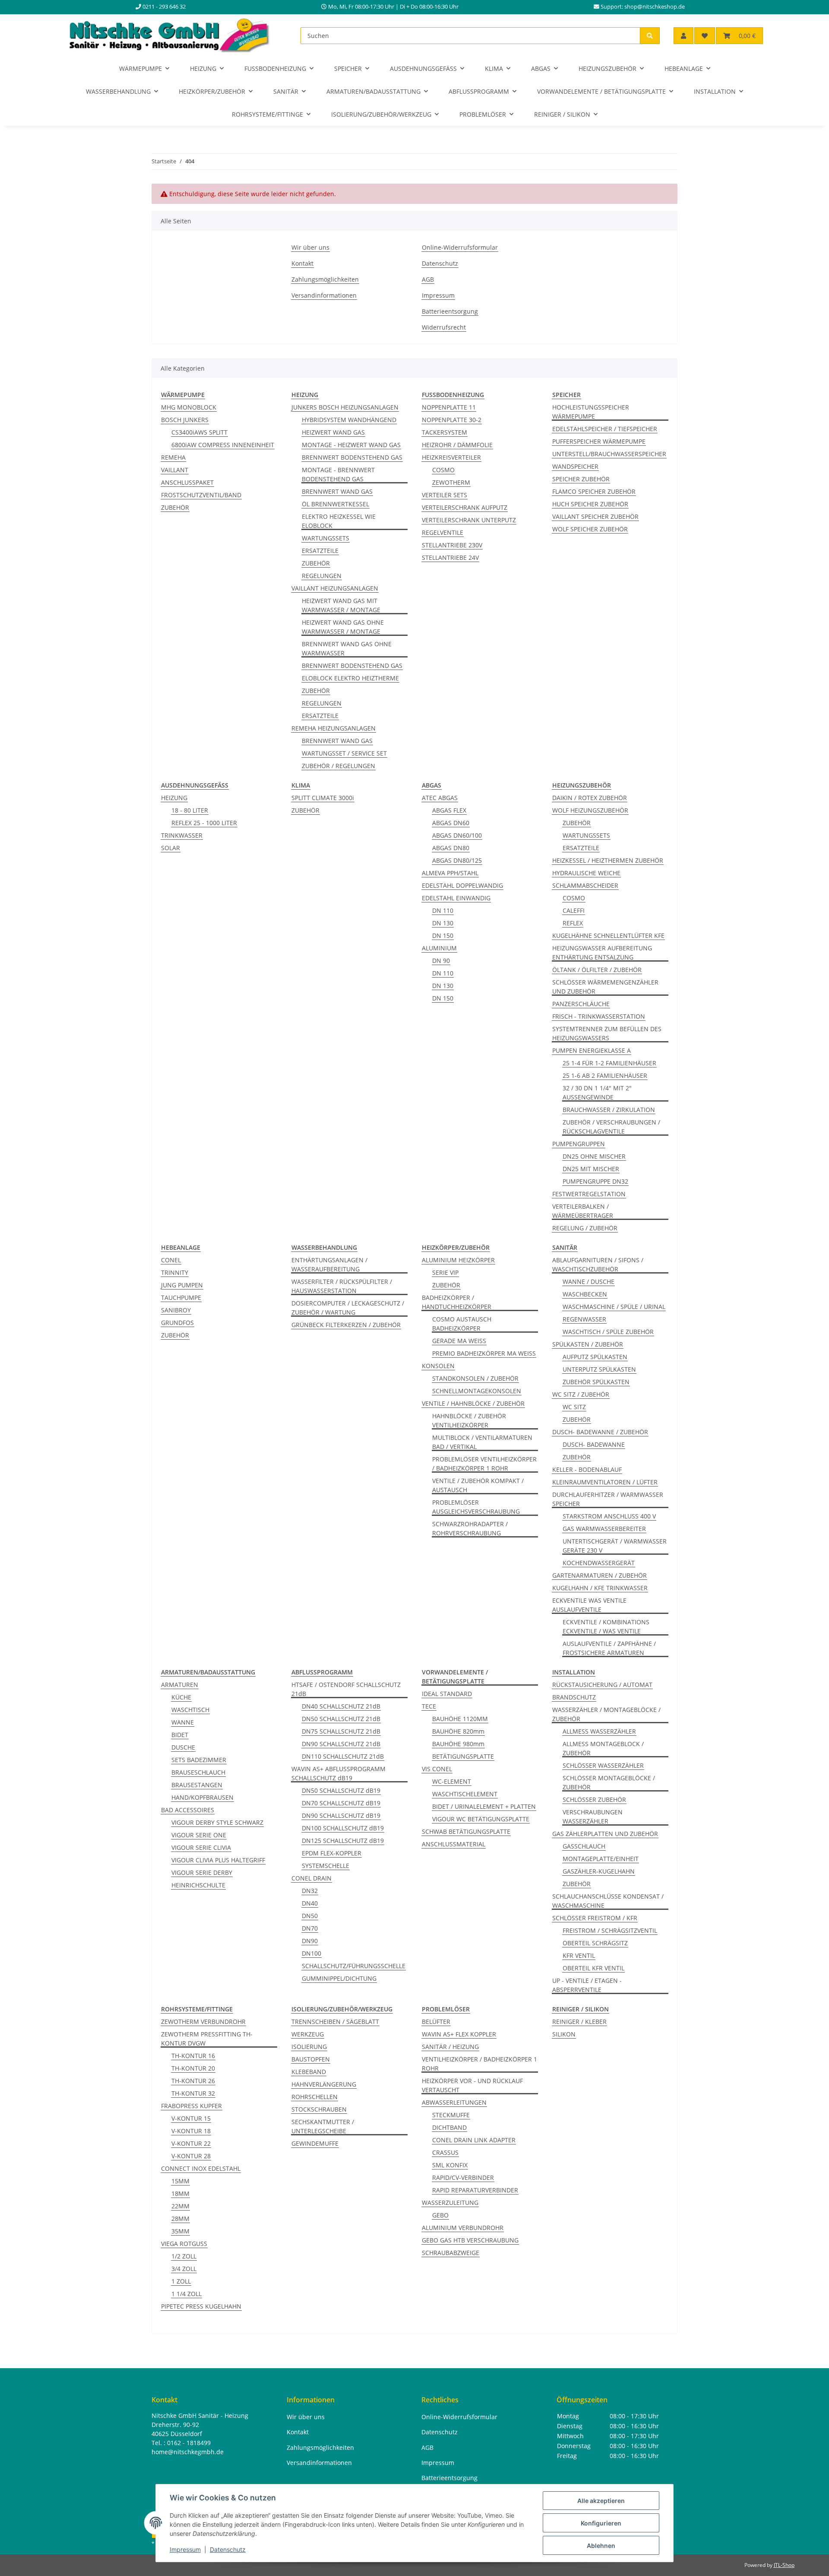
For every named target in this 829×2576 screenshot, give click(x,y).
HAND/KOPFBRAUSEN (203, 1797)
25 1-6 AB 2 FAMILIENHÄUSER (605, 1075)
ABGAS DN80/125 (457, 860)
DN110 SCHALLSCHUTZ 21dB (343, 1756)
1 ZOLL (181, 2281)
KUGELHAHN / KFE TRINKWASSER (600, 1588)
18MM (180, 2193)
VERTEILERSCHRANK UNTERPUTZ (469, 520)
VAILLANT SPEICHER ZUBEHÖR (595, 516)
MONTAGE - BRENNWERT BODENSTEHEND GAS (338, 474)
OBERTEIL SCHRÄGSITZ (595, 1943)
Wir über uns (310, 247)
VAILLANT (175, 470)
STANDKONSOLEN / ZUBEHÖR (475, 1378)
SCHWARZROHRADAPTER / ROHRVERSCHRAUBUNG (470, 1528)
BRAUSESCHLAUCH (198, 1772)
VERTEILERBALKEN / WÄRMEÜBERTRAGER (583, 1211)
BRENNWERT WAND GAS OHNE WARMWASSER (347, 648)
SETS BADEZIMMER (199, 1760)
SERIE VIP (445, 1272)
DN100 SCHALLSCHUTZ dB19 (343, 1828)
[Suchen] (650, 36)
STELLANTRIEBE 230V (452, 545)
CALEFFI (574, 910)
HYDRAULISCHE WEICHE (586, 873)
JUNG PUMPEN (182, 1285)
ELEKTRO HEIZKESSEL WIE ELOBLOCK (339, 521)
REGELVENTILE (443, 532)
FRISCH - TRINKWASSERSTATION (599, 1016)
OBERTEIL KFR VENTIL (593, 1968)
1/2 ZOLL (184, 2256)
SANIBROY (176, 1310)
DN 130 (443, 923)
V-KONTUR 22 (191, 2143)
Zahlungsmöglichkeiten (325, 279)
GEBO (440, 2215)
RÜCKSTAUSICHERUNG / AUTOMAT (602, 1685)
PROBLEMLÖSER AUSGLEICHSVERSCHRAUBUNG (476, 1507)
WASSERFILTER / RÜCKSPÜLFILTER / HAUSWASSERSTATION (342, 1286)
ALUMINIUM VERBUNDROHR (463, 2228)
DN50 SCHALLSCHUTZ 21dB (341, 1719)
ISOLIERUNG (309, 2047)
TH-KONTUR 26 (193, 2081)
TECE (429, 1706)
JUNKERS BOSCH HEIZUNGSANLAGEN (345, 407)
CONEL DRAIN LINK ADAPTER (474, 2140)
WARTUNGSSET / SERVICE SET (344, 753)
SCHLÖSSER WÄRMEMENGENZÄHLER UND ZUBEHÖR (605, 987)
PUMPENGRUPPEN (579, 1144)
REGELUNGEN (322, 576)
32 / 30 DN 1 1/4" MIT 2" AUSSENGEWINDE (597, 1093)
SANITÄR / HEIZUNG (450, 2047)
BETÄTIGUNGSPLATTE (463, 1756)
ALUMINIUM (439, 948)
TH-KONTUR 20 (193, 2068)
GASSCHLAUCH (584, 1846)
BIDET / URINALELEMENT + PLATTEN (484, 1806)
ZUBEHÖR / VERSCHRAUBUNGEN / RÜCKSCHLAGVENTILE (611, 1127)
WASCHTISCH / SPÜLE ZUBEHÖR (608, 1332)
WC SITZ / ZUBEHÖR (581, 1394)
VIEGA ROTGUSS (184, 2244)
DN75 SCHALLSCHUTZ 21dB (341, 1731)
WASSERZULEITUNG (450, 2203)
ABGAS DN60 (451, 823)
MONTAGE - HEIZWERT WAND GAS (351, 445)
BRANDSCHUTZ (574, 1697)
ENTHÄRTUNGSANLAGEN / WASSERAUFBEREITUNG (329, 1264)
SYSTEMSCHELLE (326, 1866)
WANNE (183, 1722)
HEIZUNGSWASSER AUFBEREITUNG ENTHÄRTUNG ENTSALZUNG (602, 953)
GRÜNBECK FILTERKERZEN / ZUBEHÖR (346, 1325)
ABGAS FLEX (449, 810)
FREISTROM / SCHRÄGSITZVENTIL (610, 1930)
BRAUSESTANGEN (197, 1785)
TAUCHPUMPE (181, 1298)
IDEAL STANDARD (447, 1694)
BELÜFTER (436, 2022)
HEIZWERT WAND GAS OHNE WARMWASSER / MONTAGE (343, 627)
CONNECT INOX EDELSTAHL (201, 2168)
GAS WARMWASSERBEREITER (604, 1529)
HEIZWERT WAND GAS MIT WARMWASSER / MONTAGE (341, 605)
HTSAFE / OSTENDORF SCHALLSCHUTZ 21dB (346, 1689)
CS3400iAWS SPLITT (199, 432)
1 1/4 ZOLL (187, 2294)
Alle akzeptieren (601, 2501)
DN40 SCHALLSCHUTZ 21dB (341, 1706)
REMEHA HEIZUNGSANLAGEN (334, 728)
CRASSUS (445, 2152)
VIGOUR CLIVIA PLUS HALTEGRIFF (218, 1860)
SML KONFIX (450, 2165)
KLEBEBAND (309, 2072)
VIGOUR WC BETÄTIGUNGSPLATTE (481, 1819)
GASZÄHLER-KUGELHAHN (599, 1871)
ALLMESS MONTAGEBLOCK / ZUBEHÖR (603, 1748)
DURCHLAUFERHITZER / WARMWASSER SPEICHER (608, 1499)
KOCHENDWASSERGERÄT (599, 1563)
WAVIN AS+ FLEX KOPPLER (459, 2034)
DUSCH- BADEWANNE (594, 1444)
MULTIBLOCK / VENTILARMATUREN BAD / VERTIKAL (482, 1442)
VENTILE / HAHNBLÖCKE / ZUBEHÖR (473, 1403)
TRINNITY (175, 1272)
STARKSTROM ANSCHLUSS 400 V (609, 1516)
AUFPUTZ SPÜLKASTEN (595, 1357)
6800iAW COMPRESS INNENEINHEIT (223, 445)
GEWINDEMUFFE (315, 2143)
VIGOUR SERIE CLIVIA (201, 1847)
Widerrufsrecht (444, 327)
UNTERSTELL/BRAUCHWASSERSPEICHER (609, 454)
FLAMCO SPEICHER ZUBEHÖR (594, 491)
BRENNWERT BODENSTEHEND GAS (352, 457)
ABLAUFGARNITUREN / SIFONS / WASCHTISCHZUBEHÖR (598, 1264)
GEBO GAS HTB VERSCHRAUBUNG (470, 2240)
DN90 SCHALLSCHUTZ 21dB (341, 1744)
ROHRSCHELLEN (315, 2097)
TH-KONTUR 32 (193, 2093)
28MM (180, 2219)
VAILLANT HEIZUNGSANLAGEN (335, 588)
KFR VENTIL (579, 1955)
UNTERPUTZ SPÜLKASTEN (599, 1369)
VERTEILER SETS (445, 495)
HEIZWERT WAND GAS (333, 432)
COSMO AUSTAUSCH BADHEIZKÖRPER (462, 1324)
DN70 (310, 1928)
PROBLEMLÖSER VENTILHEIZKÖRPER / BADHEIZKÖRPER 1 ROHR (484, 1464)
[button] (683, 36)
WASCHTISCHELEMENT (465, 1794)
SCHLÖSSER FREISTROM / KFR (595, 1918)
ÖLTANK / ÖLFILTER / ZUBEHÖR (597, 970)
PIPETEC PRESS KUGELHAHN (201, 2306)
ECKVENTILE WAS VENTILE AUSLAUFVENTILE (589, 1605)
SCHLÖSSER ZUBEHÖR (594, 1799)
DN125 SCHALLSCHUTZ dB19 (343, 1841)
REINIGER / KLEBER (579, 2022)
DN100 (312, 1953)
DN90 (310, 1941)
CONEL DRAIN (312, 1878)
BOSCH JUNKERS (185, 420)
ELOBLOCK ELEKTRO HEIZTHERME (350, 678)
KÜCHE (181, 1697)
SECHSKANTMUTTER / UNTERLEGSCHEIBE (323, 2126)
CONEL (171, 1260)
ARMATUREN (180, 1685)
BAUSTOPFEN (311, 2059)
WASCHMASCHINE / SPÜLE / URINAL (614, 1307)
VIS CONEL (437, 1769)
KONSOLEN (438, 1366)
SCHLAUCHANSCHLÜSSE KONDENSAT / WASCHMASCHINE (608, 1901)
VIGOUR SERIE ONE (199, 1835)
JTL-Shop (784, 2565)
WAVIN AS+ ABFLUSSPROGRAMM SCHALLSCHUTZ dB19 (339, 1773)
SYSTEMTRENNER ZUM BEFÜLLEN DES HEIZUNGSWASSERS (607, 1033)
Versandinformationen (324, 295)
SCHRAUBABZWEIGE (451, 2253)
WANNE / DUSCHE (589, 1282)
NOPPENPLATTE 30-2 (452, 420)
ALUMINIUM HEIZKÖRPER (458, 1260)
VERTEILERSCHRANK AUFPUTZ (465, 507)
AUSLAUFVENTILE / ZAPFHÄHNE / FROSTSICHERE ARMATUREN (609, 1648)
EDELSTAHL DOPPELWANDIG (462, 885)
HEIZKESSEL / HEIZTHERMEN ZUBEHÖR (608, 860)
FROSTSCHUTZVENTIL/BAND (201, 495)
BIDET (180, 1735)
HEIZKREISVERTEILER (451, 457)
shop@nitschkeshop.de (655, 7)
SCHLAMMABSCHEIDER (585, 885)
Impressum (185, 2549)
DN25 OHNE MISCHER (594, 1156)
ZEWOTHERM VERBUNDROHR (203, 2022)
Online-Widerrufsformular (460, 247)
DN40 (310, 1903)
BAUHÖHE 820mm (458, 1731)
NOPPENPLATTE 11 (449, 407)
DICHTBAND (449, 2127)
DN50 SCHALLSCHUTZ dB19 (341, 1790)
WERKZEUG (308, 2034)
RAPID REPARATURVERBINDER (475, 2190)
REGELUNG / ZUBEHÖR (585, 1228)
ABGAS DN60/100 (457, 835)
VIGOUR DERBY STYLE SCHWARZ (217, 1822)
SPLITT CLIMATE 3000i (323, 798)
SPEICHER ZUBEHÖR (581, 479)
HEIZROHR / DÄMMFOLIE (457, 445)
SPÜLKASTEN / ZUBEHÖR (588, 1344)
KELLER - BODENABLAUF (587, 1469)
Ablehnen (601, 2546)
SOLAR (171, 848)
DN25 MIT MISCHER (591, 1169)
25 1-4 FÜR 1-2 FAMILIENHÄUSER (609, 1063)
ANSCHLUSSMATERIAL (454, 1844)
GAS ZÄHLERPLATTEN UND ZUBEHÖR (605, 1834)
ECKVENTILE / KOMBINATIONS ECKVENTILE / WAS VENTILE (606, 1626)
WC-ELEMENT (452, 1781)
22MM (180, 2206)
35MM (180, 2231)
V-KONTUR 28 (191, 2156)
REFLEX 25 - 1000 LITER (204, 823)
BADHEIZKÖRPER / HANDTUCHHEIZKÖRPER (457, 1302)
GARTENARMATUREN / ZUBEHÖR (600, 1575)
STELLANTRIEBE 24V (450, 557)
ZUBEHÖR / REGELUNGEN (339, 766)
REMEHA (173, 457)
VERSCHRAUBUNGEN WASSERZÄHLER (593, 1817)
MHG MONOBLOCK (189, 407)
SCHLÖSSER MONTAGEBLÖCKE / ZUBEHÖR (609, 1782)
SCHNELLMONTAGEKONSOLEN (477, 1391)
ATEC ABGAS (440, 798)
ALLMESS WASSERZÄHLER (599, 1731)
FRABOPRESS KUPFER (191, 2106)
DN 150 (443, 935)
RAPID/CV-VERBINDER (463, 2177)
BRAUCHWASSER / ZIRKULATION (609, 1110)
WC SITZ (574, 1407)
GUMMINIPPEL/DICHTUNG (339, 1978)
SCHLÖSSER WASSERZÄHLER (603, 1765)
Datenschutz (228, 2549)
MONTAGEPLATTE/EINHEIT (601, 1859)
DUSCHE (183, 1747)
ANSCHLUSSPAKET (187, 482)
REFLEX (573, 923)
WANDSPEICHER (575, 466)
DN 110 (443, 910)
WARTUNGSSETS (326, 538)
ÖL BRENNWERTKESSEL (335, 504)
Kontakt (302, 263)
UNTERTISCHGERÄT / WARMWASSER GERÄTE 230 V (615, 1546)
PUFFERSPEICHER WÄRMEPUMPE (599, 441)
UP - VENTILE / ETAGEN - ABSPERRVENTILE (587, 1985)
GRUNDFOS (177, 1323)
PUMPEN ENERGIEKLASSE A (592, 1050)
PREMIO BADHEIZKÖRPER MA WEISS (484, 1353)
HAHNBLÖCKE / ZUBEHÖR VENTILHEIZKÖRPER (469, 1420)
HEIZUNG (174, 798)
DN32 (310, 1891)
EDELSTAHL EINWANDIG (456, 898)
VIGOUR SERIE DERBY (202, 1872)
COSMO (443, 470)
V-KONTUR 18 (191, 2131)
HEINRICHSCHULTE (198, 1885)
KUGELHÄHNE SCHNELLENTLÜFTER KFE (608, 935)
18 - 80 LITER (190, 810)
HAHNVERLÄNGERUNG (324, 2084)
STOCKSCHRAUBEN (319, 2109)
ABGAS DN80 (451, 848)
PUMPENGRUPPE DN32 (595, 1181)
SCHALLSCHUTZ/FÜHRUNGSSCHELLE (354, 1966)
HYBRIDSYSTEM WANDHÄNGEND (349, 420)
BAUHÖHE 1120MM (460, 1719)
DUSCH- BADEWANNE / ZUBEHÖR (600, 1432)
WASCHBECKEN (585, 1294)
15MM (180, 2181)
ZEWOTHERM (451, 482)
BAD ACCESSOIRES (188, 1810)
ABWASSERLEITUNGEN (454, 2102)
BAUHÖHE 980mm (458, 1744)
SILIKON (564, 2034)
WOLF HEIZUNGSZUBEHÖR (590, 810)
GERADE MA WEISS (459, 1341)
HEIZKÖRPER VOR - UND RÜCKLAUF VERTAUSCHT (472, 2085)
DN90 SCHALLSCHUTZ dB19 (341, 1815)
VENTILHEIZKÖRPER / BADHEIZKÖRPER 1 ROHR (479, 2064)
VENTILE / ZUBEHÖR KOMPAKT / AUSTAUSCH (478, 1485)
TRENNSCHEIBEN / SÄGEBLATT (335, 2022)
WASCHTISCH (190, 1710)
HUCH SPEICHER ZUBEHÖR (590, 504)
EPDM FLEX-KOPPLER (332, 1853)
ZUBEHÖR (175, 507)
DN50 (310, 1916)
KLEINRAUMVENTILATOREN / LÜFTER (605, 1482)
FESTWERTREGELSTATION (589, 1194)
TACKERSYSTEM (445, 432)
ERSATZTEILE (320, 551)
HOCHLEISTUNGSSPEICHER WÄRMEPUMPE (591, 412)
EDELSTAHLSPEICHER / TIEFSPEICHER (605, 429)
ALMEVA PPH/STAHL (450, 873)
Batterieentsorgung (450, 311)
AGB (428, 279)
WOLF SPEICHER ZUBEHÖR (590, 529)
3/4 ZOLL (184, 2269)
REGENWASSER (584, 1319)
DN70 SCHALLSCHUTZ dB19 (341, 1803)
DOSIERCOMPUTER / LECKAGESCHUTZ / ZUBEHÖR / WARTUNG (348, 1308)
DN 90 (441, 961)
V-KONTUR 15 (191, 2118)
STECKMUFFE (451, 2115)
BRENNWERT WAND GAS (337, 491)
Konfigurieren (601, 2523)
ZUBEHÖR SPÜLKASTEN (596, 1382)
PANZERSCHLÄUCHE (581, 1004)
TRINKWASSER (182, 835)
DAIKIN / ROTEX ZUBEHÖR (590, 798)
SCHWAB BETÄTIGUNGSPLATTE (466, 1831)
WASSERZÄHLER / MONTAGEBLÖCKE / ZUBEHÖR (606, 1714)
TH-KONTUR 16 (193, 2056)
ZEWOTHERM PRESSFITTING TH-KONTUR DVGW (207, 2039)
